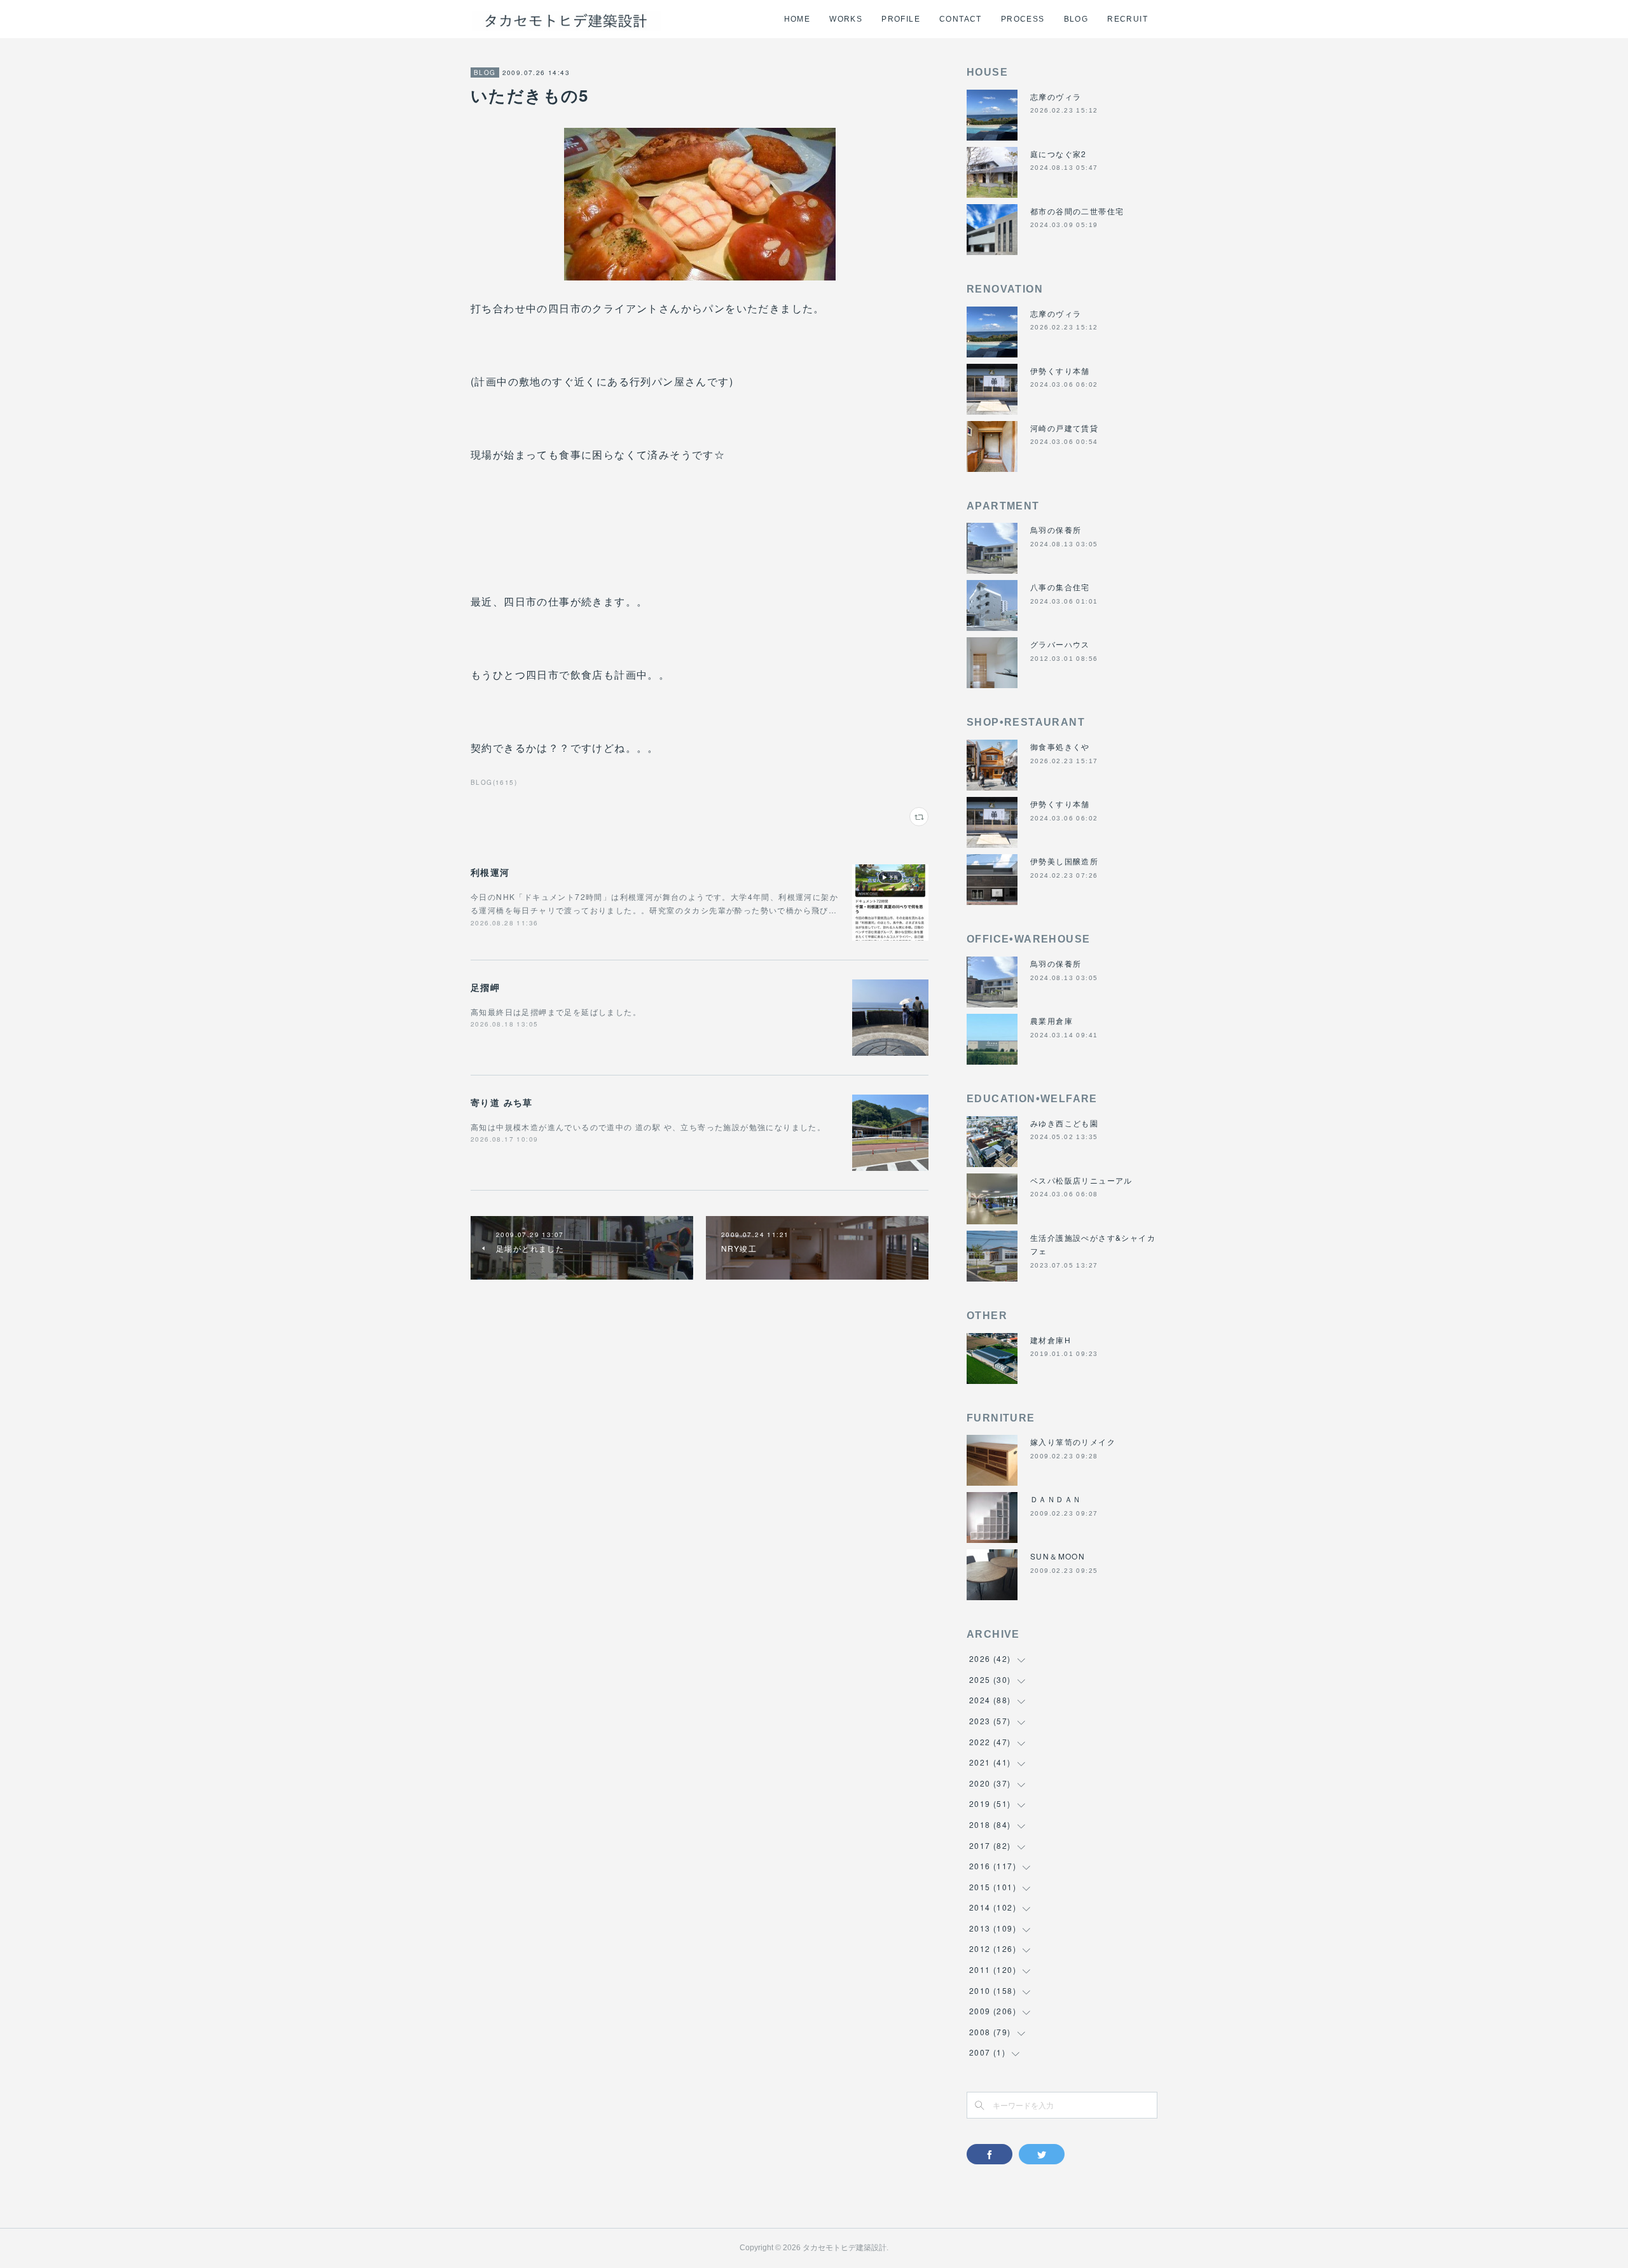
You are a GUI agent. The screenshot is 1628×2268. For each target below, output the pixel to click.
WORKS (846, 19)
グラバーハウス (1060, 644)
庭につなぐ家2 (1059, 154)
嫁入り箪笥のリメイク (1073, 1442)
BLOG (1076, 19)
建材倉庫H (1051, 1340)
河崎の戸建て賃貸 (1064, 428)
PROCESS (1023, 19)
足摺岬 (485, 987)
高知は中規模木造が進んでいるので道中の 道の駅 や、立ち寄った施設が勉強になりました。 (648, 1127)
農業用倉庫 (1052, 1020)
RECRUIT (1128, 19)
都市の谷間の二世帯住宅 (1077, 211)
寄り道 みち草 (502, 1102)
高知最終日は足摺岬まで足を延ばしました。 (556, 1012)
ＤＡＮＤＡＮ (1056, 1499)
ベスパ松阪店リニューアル (1081, 1180)
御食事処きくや (1060, 746)
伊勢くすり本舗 (1060, 370)
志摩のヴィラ (1056, 96)
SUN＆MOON (1058, 1556)
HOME (797, 19)
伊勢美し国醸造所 (1064, 861)
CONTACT (961, 19)
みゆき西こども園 (1064, 1123)
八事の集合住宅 (1060, 587)
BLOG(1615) (494, 782)
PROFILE (901, 19)
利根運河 (490, 872)
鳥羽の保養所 (1056, 529)
